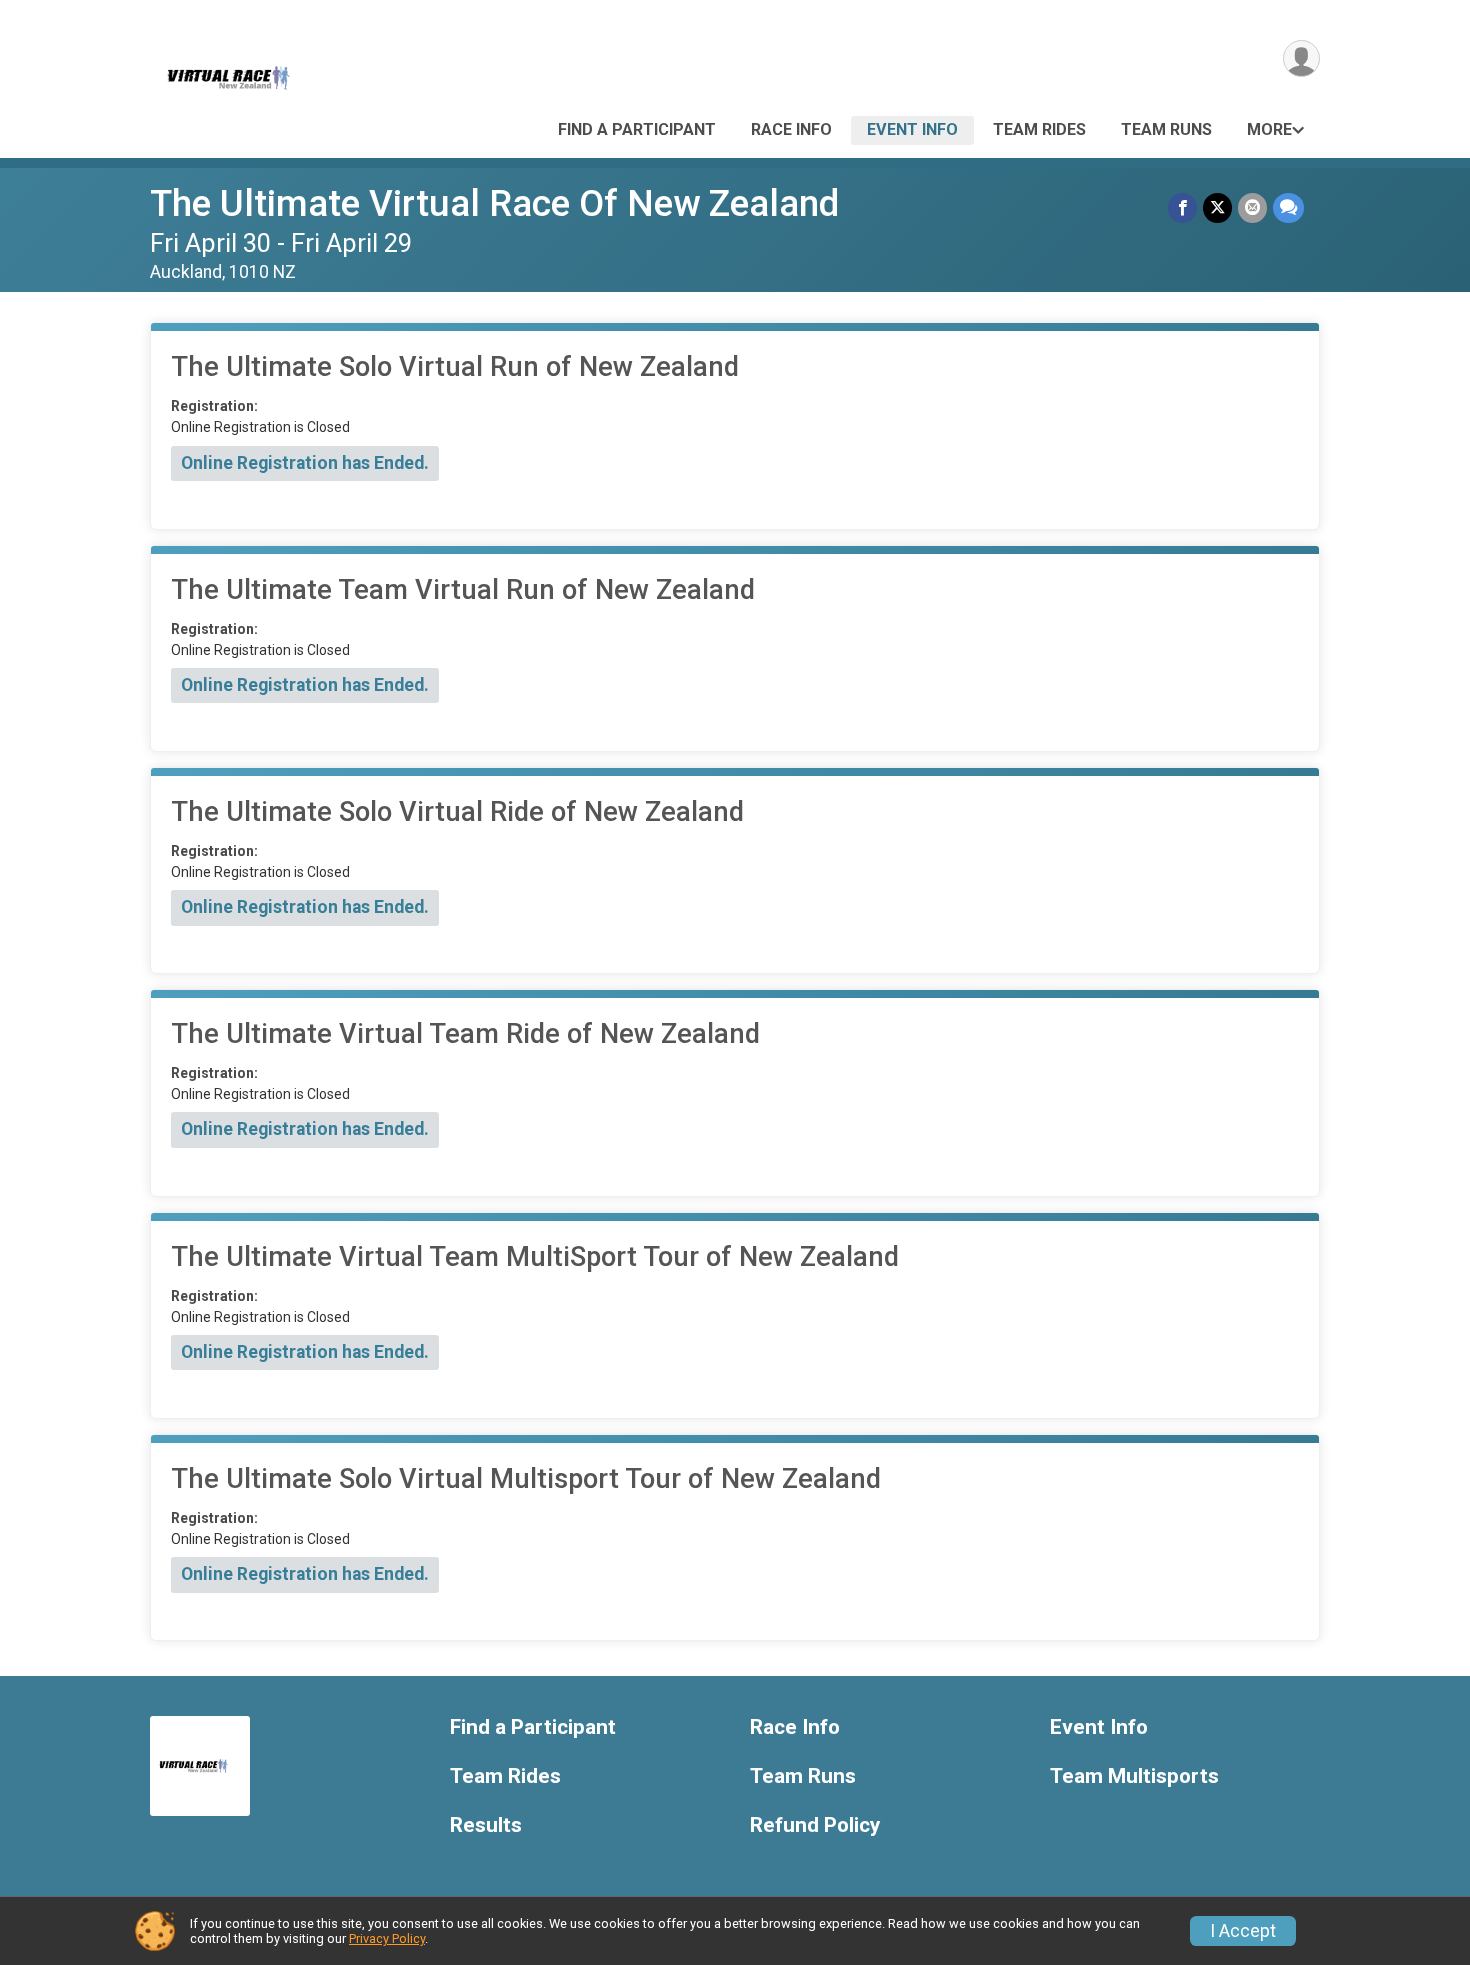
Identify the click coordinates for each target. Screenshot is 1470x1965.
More (1269, 129)
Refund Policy (815, 1825)
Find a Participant (637, 129)
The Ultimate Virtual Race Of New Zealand (494, 203)
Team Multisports (1134, 1776)
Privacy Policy (387, 1938)
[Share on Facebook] (1182, 207)
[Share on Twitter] (1217, 207)
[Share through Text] (1288, 207)
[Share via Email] (1252, 207)
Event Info (912, 129)
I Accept (1243, 1931)
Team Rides (1039, 129)
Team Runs (1166, 129)
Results (486, 1825)
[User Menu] (1301, 58)
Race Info (791, 129)
